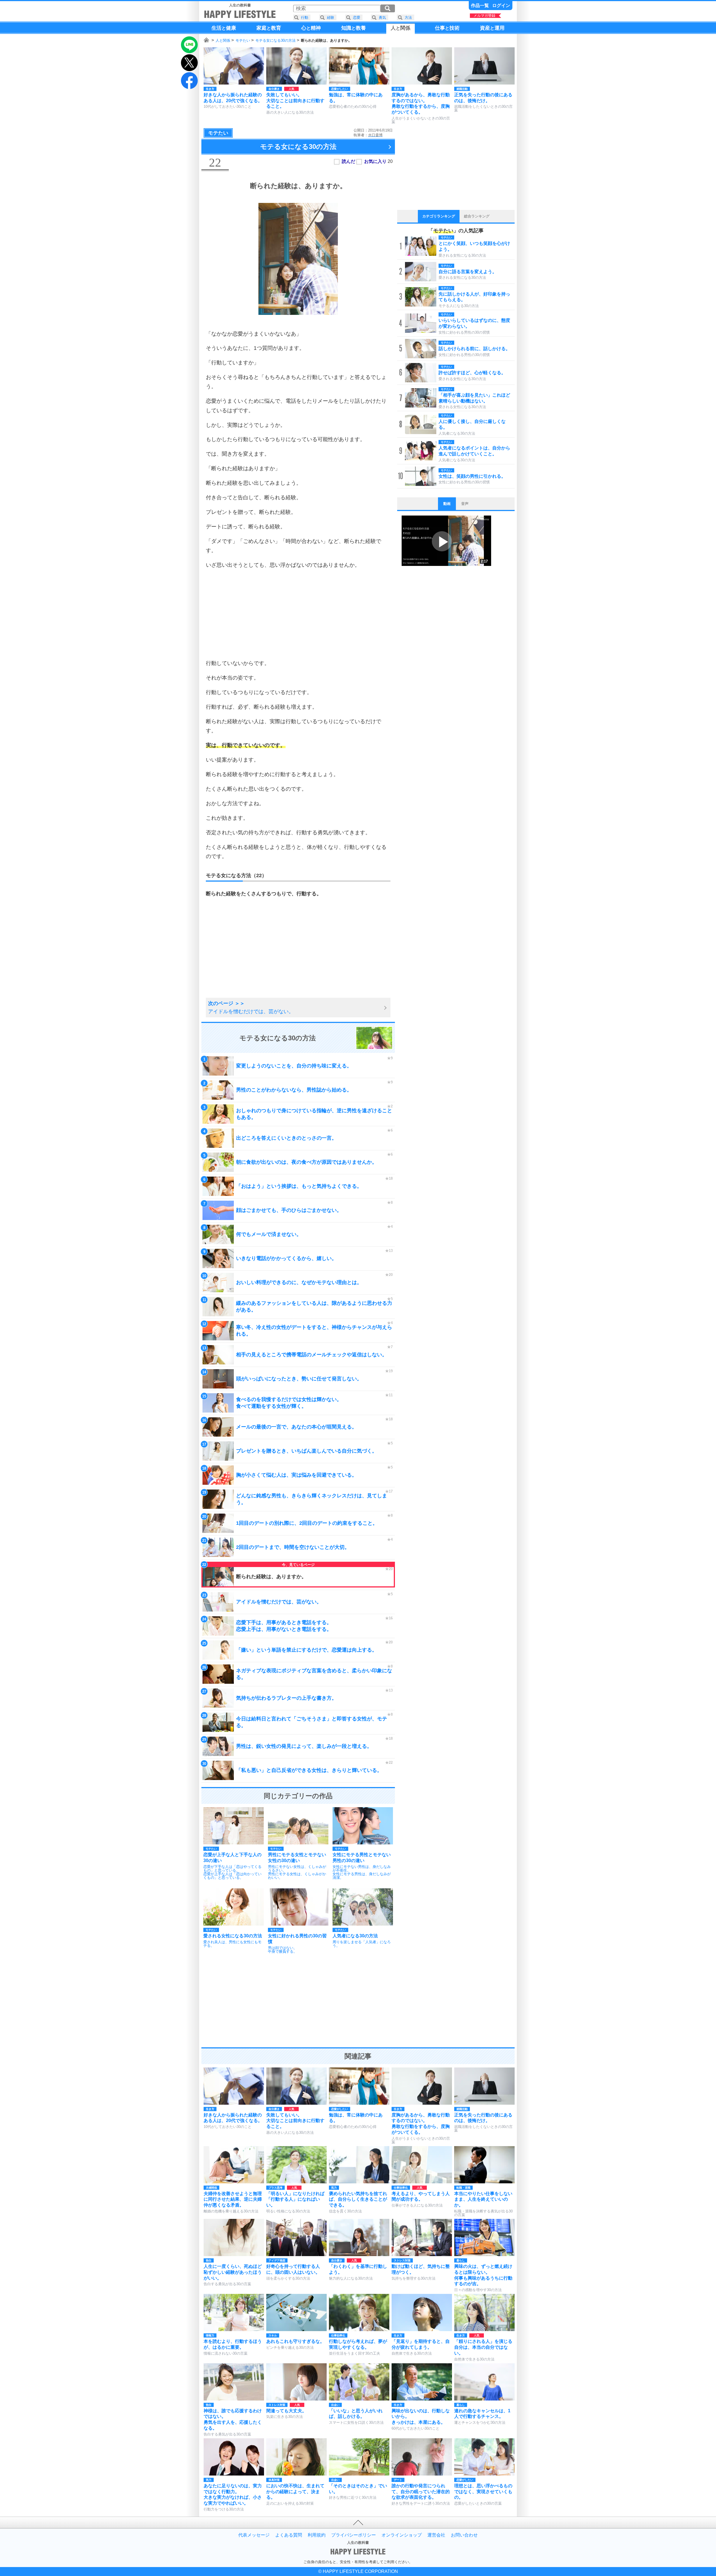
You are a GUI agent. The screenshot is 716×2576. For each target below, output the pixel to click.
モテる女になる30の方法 (275, 40)
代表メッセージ (254, 2535)
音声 (465, 504)
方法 (408, 17)
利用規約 (317, 2535)
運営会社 (436, 2535)
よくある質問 (289, 2535)
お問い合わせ (464, 2535)
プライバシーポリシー (354, 2535)
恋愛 (357, 17)
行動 (305, 17)
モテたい (243, 40)
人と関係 (223, 40)
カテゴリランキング (439, 216)
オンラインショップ (402, 2535)
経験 (331, 17)
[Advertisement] (298, 614)
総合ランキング (477, 216)
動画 (447, 504)
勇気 (382, 17)
